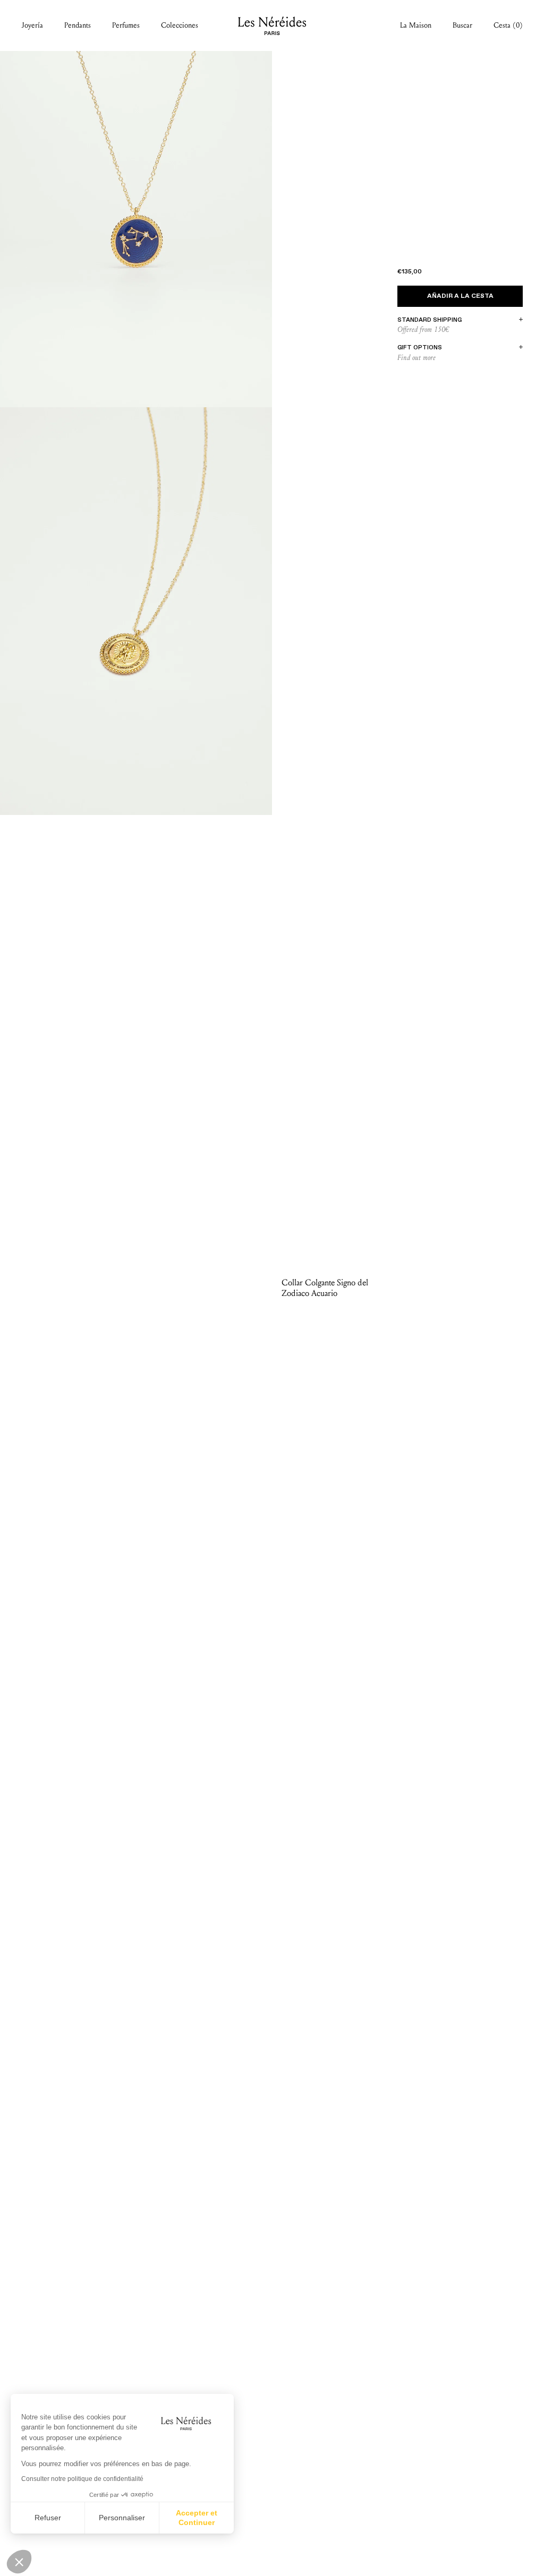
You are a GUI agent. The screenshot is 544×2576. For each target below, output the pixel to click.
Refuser (48, 2518)
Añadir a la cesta (460, 296)
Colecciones (180, 25)
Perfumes (126, 25)
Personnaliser (122, 2518)
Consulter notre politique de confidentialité (82, 2479)
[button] (19, 2562)
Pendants (78, 25)
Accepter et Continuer (197, 2518)
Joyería (32, 25)
